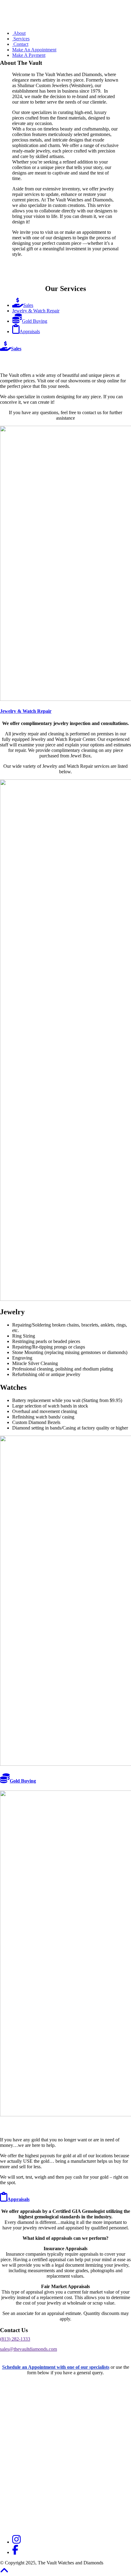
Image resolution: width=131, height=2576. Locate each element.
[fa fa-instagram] (16, 2542)
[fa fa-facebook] (15, 2552)
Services (21, 39)
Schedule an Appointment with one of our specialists (56, 2367)
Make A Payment (29, 55)
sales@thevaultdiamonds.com (28, 2349)
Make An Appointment (34, 50)
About (19, 33)
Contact (20, 44)
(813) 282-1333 (15, 2339)
